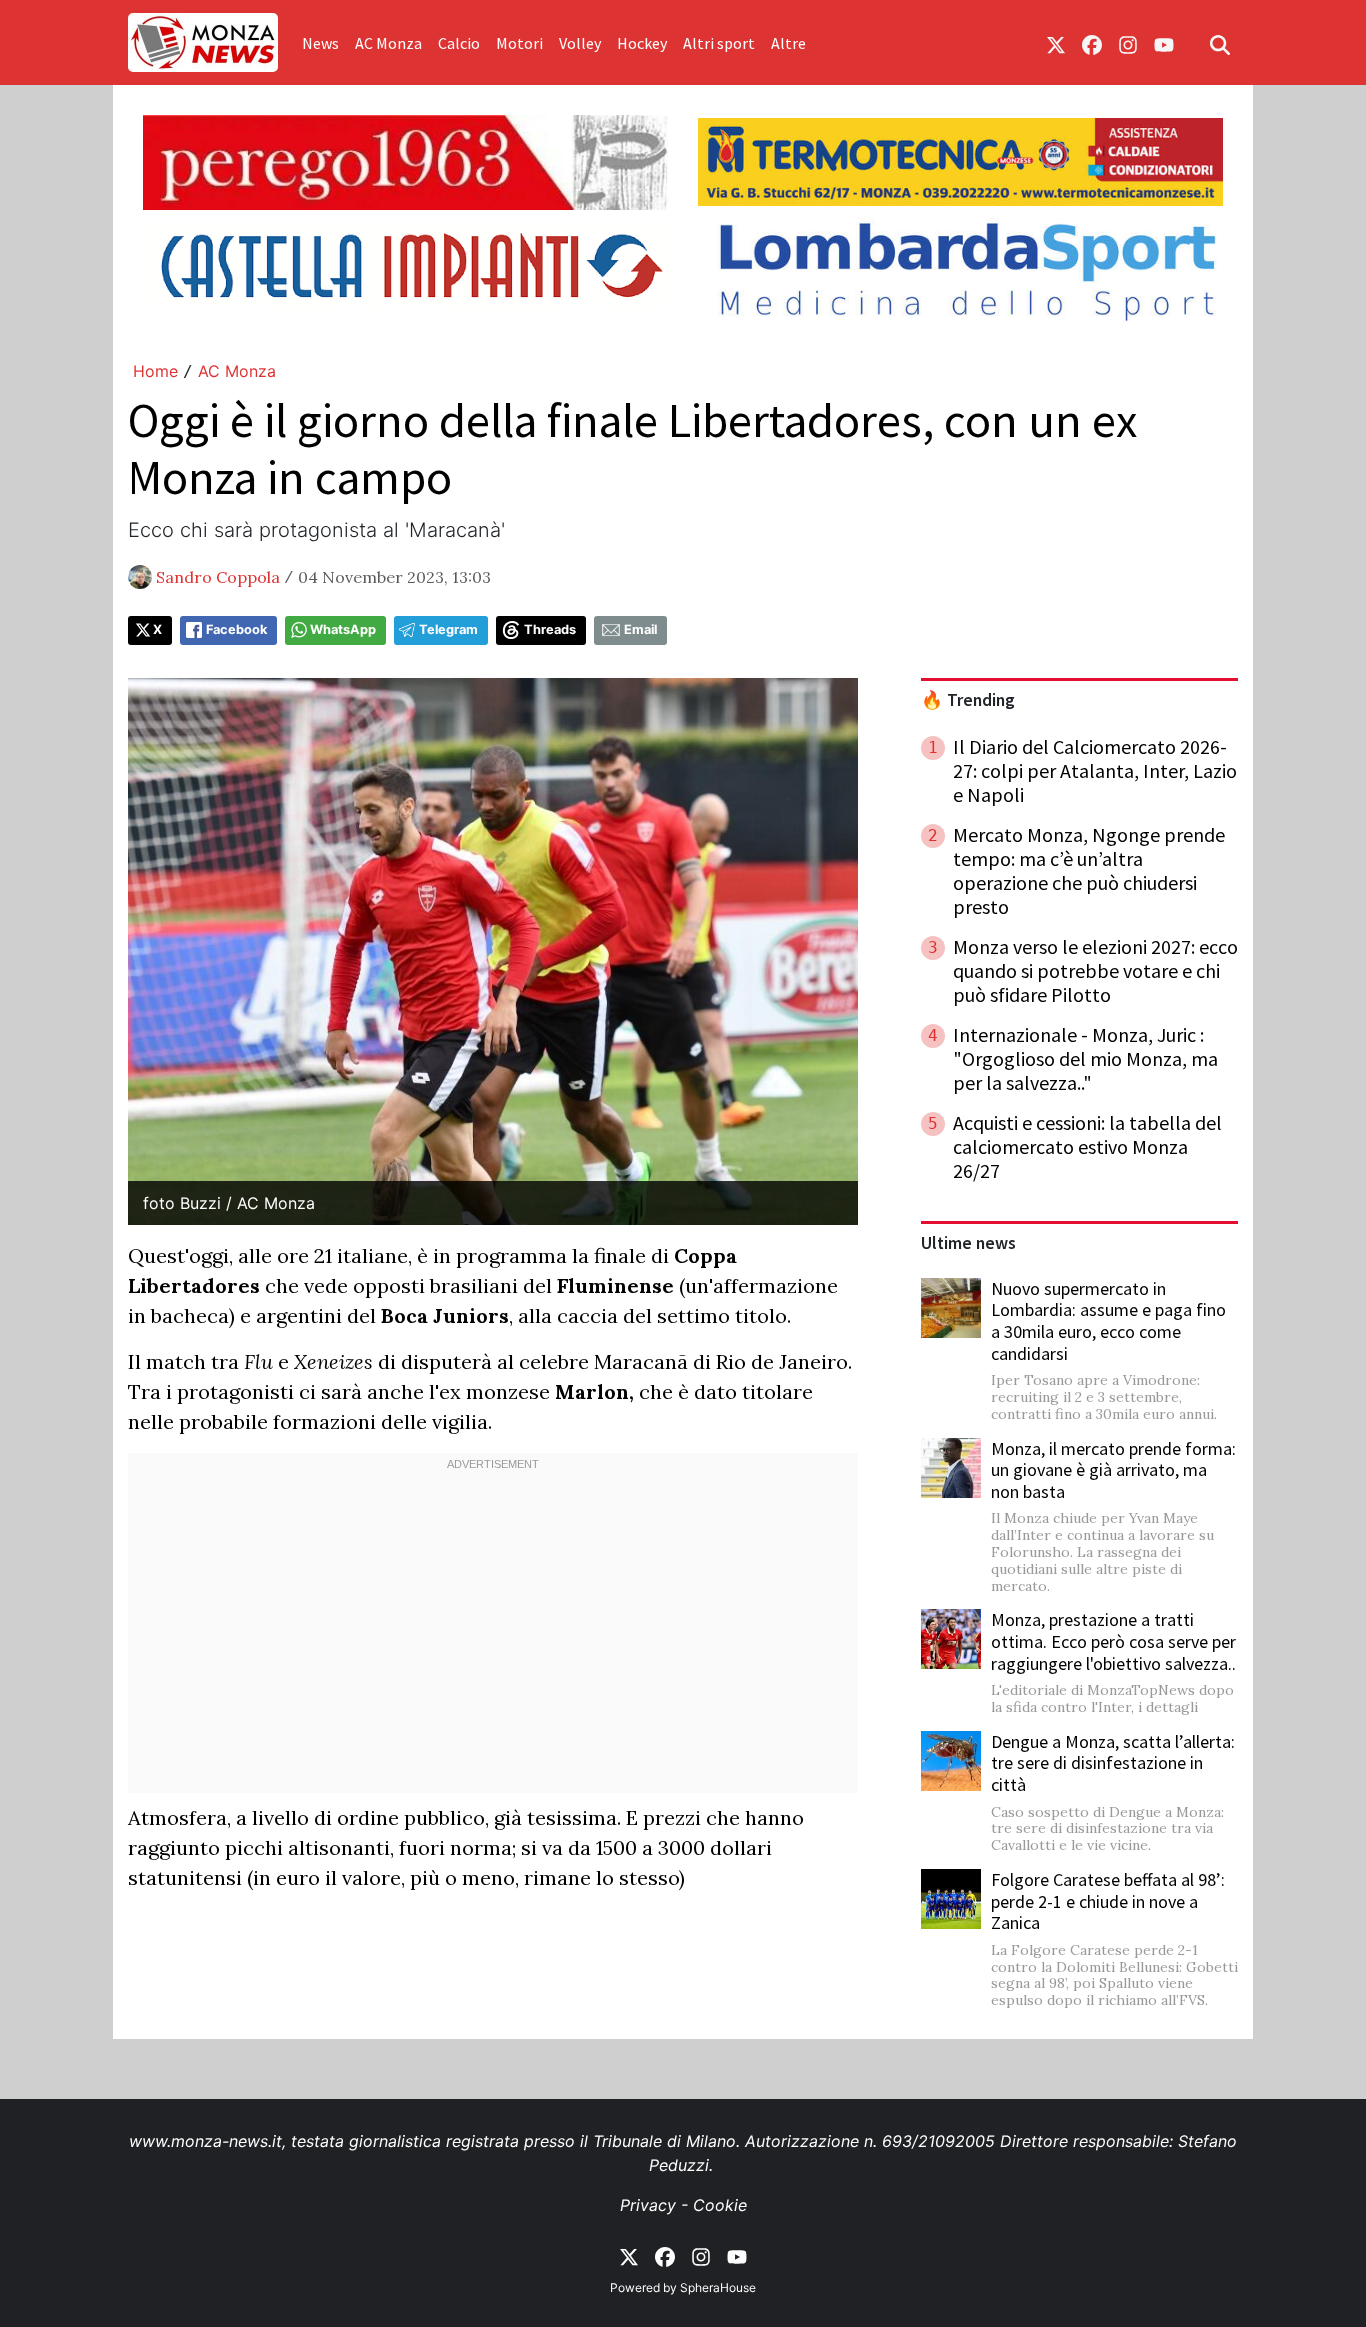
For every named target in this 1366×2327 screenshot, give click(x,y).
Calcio (459, 43)
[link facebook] (1092, 43)
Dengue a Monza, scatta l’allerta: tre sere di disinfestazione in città (1113, 1763)
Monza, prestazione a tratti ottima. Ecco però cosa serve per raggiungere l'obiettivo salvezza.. (1113, 1641)
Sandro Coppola (218, 577)
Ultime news (968, 1243)
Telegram (448, 629)
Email (640, 629)
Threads (550, 629)
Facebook (236, 629)
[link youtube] (1164, 43)
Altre (788, 43)
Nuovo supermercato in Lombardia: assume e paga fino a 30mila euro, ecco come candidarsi (1108, 1321)
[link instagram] (1128, 43)
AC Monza (388, 43)
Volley (580, 43)
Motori (519, 43)
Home (155, 371)
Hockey (642, 43)
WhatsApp (343, 629)
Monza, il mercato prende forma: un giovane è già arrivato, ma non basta (1113, 1470)
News (320, 43)
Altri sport (719, 43)
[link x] (1056, 43)
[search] (1220, 43)
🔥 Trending (968, 700)
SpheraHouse (718, 2287)
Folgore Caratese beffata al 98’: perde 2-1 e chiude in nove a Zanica (1108, 1901)
